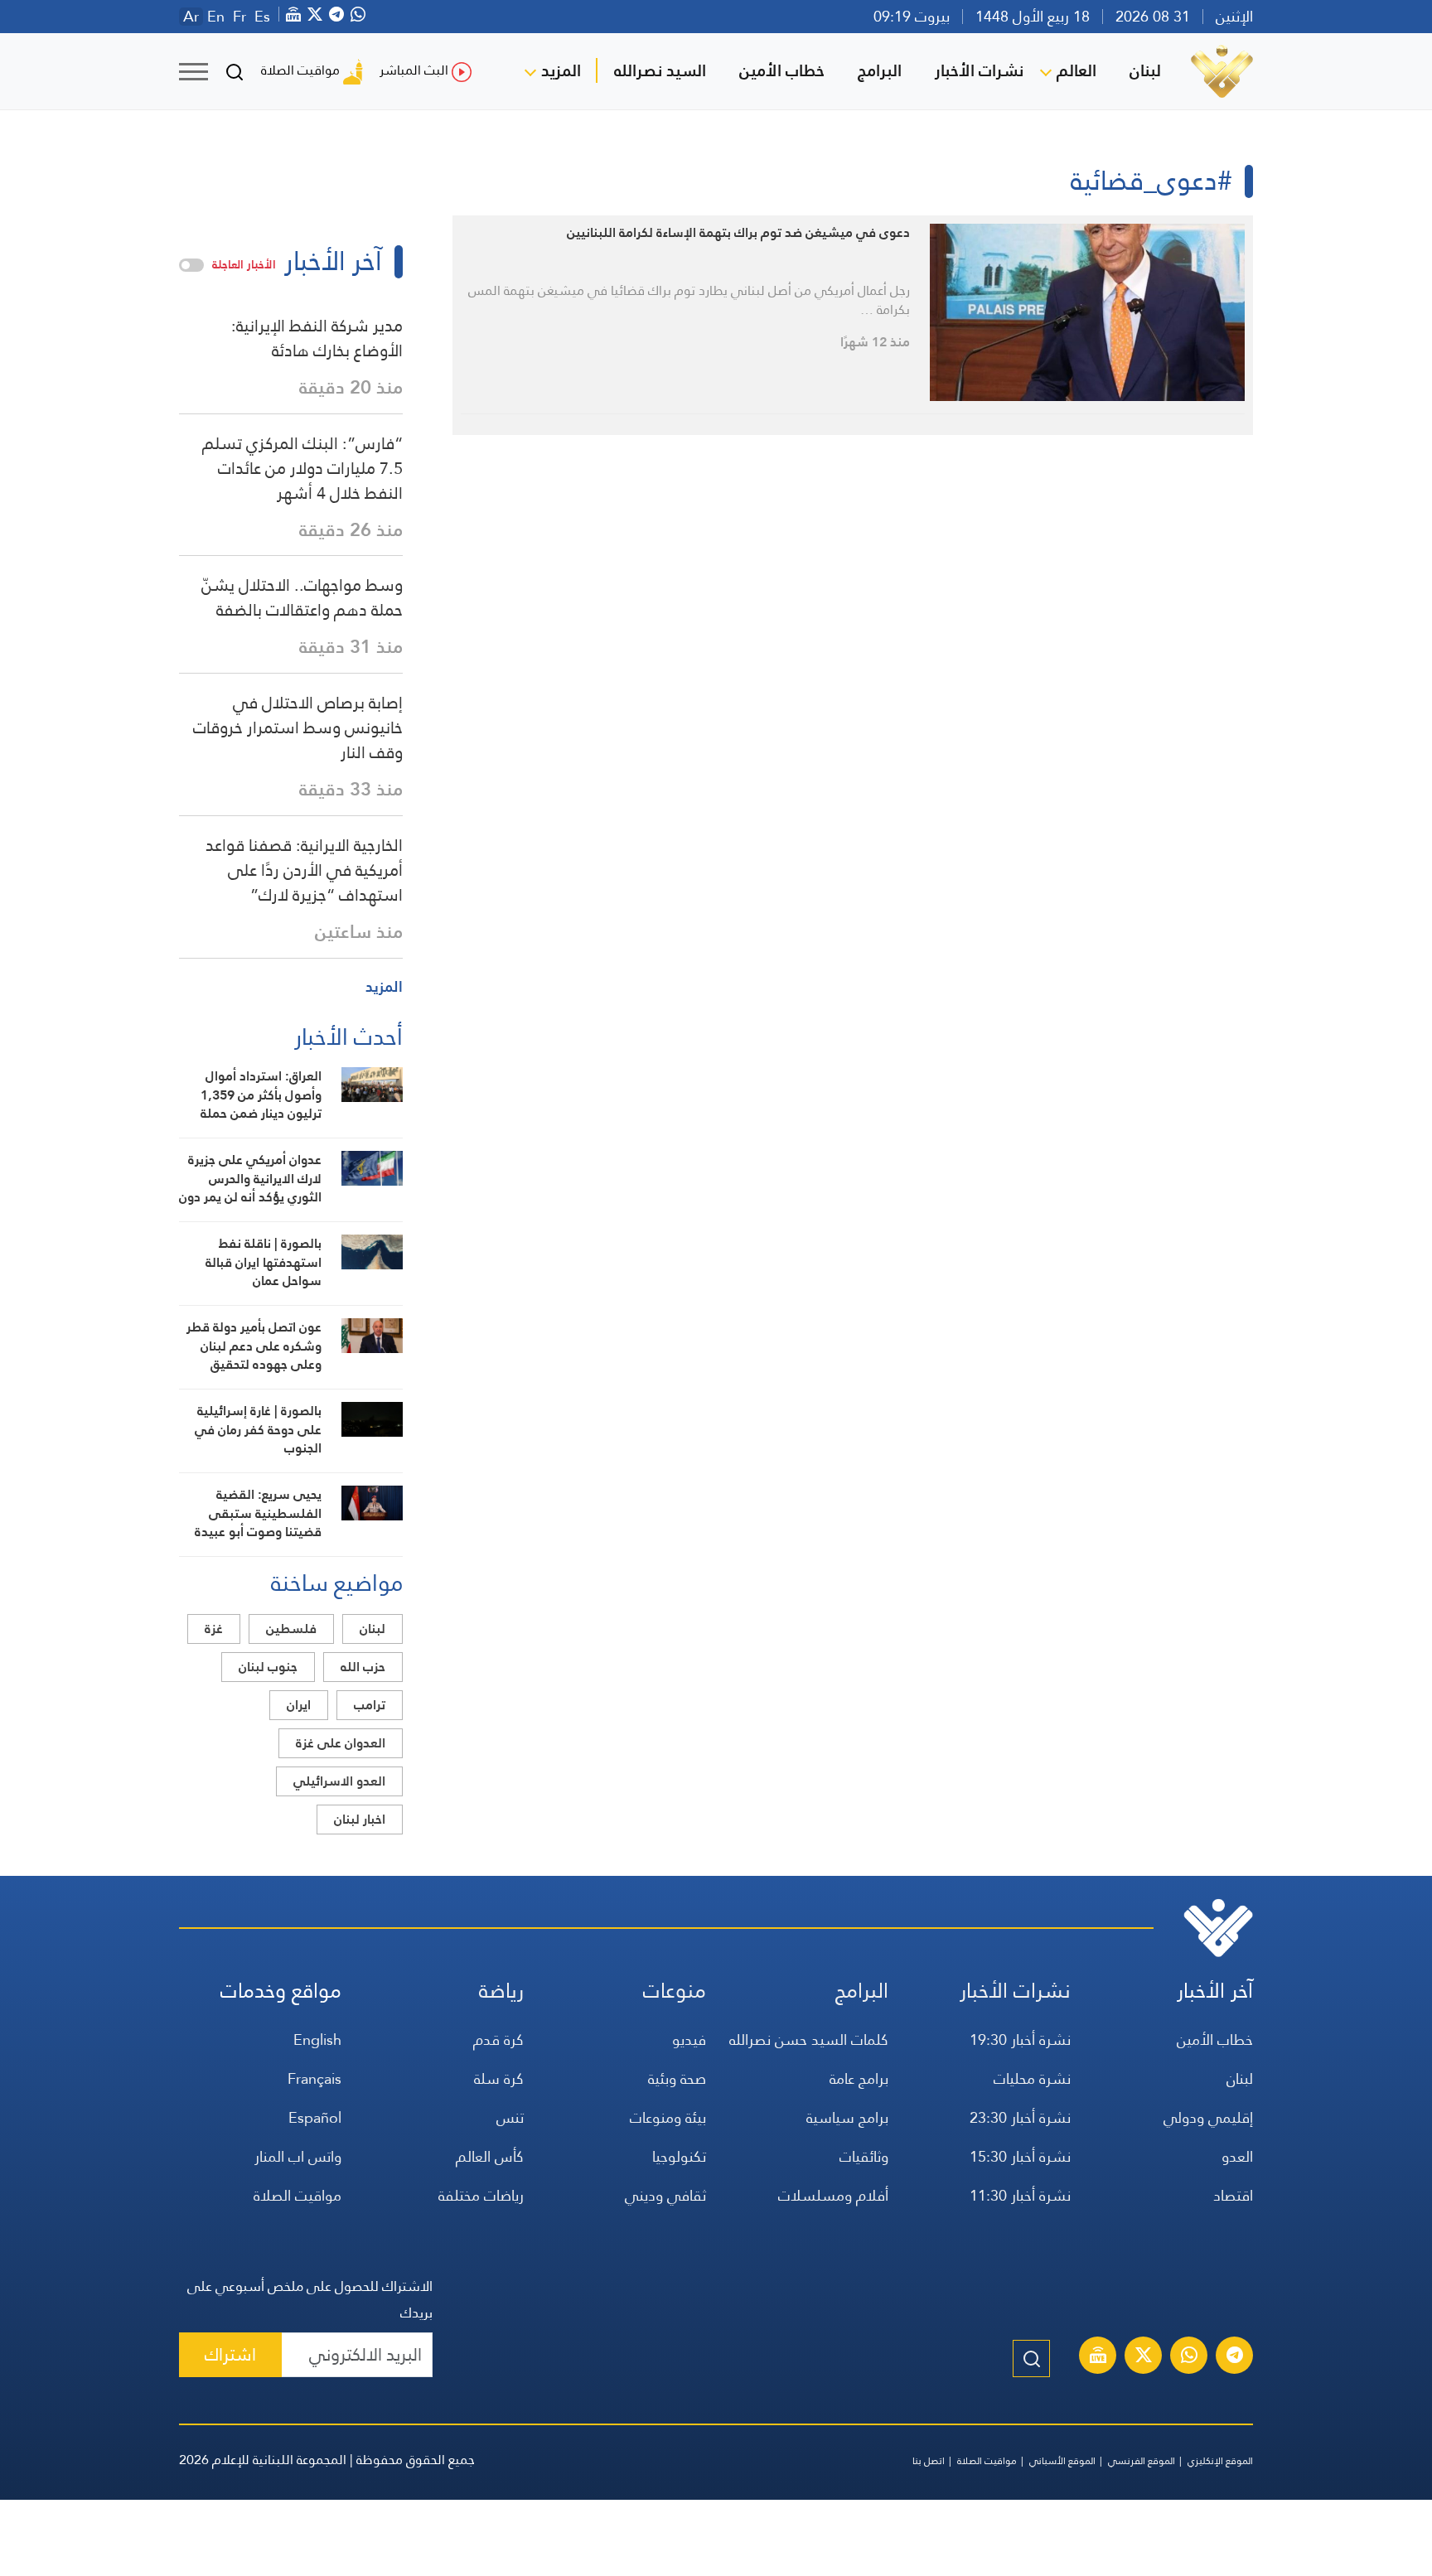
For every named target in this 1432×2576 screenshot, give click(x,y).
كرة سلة (499, 2078)
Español (315, 2117)
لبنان (1145, 70)
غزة (214, 1629)
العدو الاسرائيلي (339, 1781)
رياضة (501, 1991)
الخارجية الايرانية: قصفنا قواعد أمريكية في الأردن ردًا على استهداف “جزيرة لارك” (304, 870)
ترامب (370, 1705)
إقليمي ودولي (1208, 2117)
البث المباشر (414, 70)
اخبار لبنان (360, 1819)
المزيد (561, 70)
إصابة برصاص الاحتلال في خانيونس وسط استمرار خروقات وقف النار (298, 727)
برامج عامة (859, 2078)
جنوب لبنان (268, 1667)
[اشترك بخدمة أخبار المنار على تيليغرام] (1235, 2357)
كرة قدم (498, 2040)
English (317, 2040)
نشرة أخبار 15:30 (1020, 2156)
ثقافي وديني (665, 2195)
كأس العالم (490, 2156)
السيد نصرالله (660, 70)
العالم (1076, 70)
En (216, 17)
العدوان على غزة (341, 1743)
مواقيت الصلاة (300, 70)
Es (262, 17)
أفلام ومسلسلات (833, 2195)
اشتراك (230, 2354)
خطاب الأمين (782, 70)
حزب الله (363, 1667)
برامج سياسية (847, 2117)
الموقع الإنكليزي (1220, 2461)
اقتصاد (1233, 2195)
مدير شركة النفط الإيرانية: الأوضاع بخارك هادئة (317, 338)
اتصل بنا (929, 2461)
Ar (191, 17)
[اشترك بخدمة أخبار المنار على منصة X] (1144, 2357)
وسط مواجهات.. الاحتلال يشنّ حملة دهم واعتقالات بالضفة (302, 597)
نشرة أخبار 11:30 (1020, 2195)
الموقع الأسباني (1062, 2461)
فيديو (689, 2040)
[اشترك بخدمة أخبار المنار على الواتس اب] (1189, 2357)
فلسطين (291, 1629)
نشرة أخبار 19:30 (1020, 2040)
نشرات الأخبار (979, 70)
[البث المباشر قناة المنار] (1098, 2357)
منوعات (675, 1991)
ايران (299, 1705)
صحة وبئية (677, 2078)
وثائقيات (864, 2156)
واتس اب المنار (298, 2156)
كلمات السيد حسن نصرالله (809, 2040)
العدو (1237, 2156)
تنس (510, 2117)
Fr (239, 17)
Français (314, 2078)
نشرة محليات (1032, 2078)
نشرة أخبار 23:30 (1020, 2117)
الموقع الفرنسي (1142, 2461)
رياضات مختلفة (481, 2195)
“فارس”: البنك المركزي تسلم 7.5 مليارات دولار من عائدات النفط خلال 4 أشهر (302, 468)
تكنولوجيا (679, 2156)
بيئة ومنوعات (668, 2117)
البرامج (880, 70)
